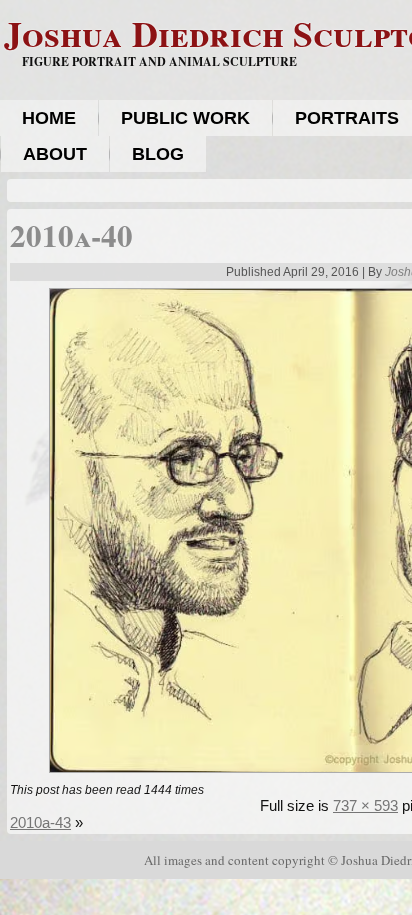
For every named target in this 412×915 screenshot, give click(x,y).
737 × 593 (365, 805)
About (55, 154)
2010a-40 (71, 235)
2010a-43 (40, 822)
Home (49, 118)
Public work (185, 118)
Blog (158, 154)
